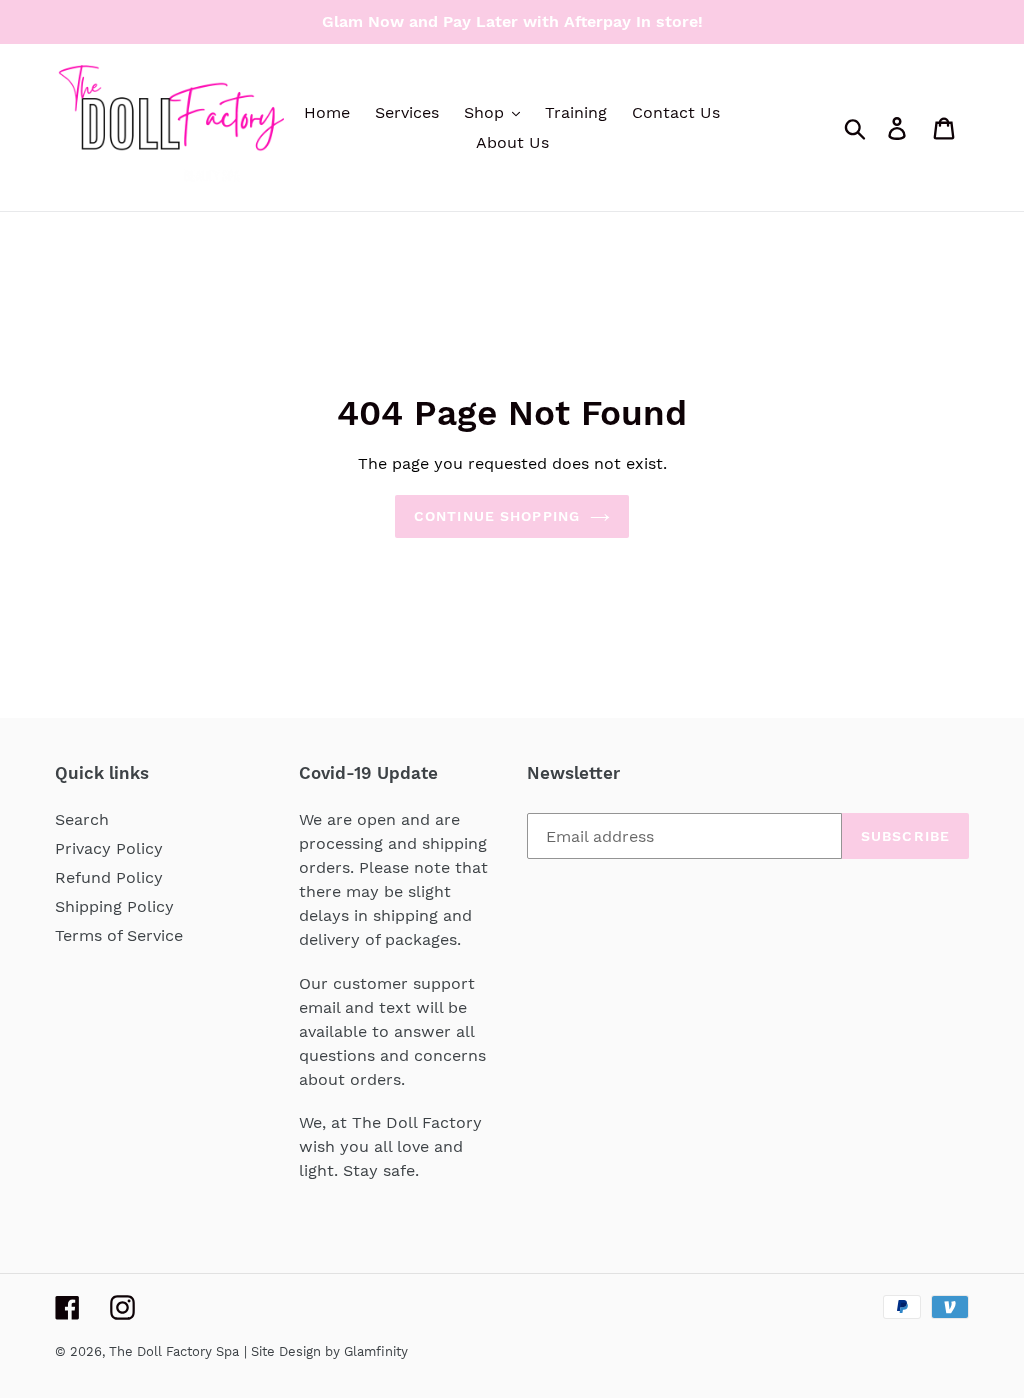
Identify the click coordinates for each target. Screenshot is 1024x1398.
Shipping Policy (114, 906)
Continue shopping (497, 516)
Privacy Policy (109, 848)
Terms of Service (119, 935)
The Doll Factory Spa (174, 1351)
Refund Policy (109, 877)
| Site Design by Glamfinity (326, 1351)
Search (82, 819)
